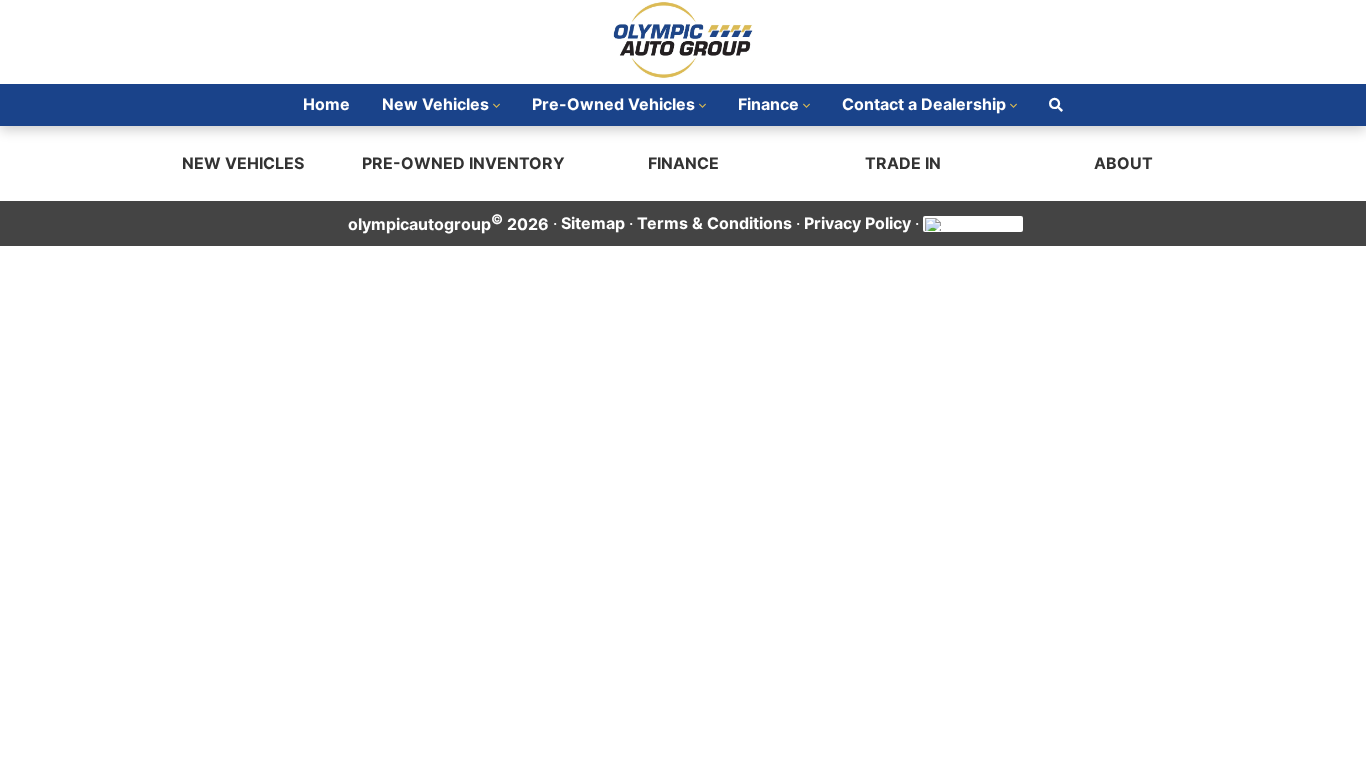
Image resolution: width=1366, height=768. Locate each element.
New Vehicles (435, 104)
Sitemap (593, 223)
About (1123, 163)
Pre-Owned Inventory (463, 163)
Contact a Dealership (924, 104)
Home (326, 104)
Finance (768, 104)
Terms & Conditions (714, 223)
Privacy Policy (857, 223)
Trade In (903, 163)
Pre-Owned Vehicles (613, 104)
